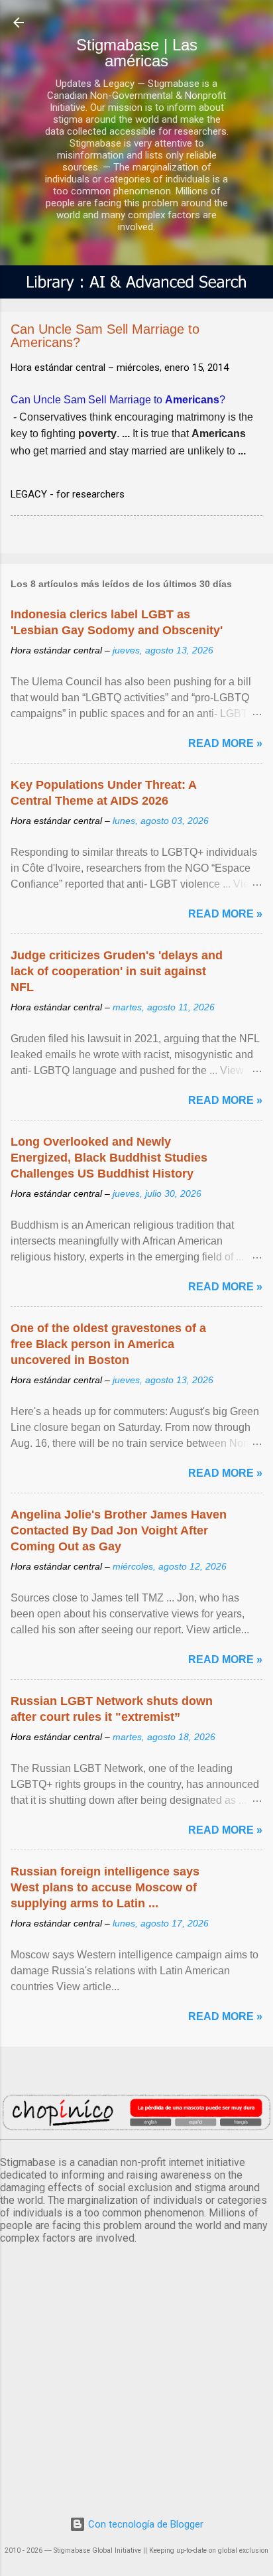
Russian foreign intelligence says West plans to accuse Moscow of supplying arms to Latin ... (105, 1887)
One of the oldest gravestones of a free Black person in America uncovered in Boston (108, 1344)
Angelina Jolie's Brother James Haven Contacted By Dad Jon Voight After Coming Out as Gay (119, 1530)
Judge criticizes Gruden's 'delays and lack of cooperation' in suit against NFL (117, 971)
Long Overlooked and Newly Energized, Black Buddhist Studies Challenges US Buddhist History (109, 1158)
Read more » (225, 743)
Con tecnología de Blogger (144, 2524)
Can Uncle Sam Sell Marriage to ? (118, 400)
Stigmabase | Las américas (137, 53)
